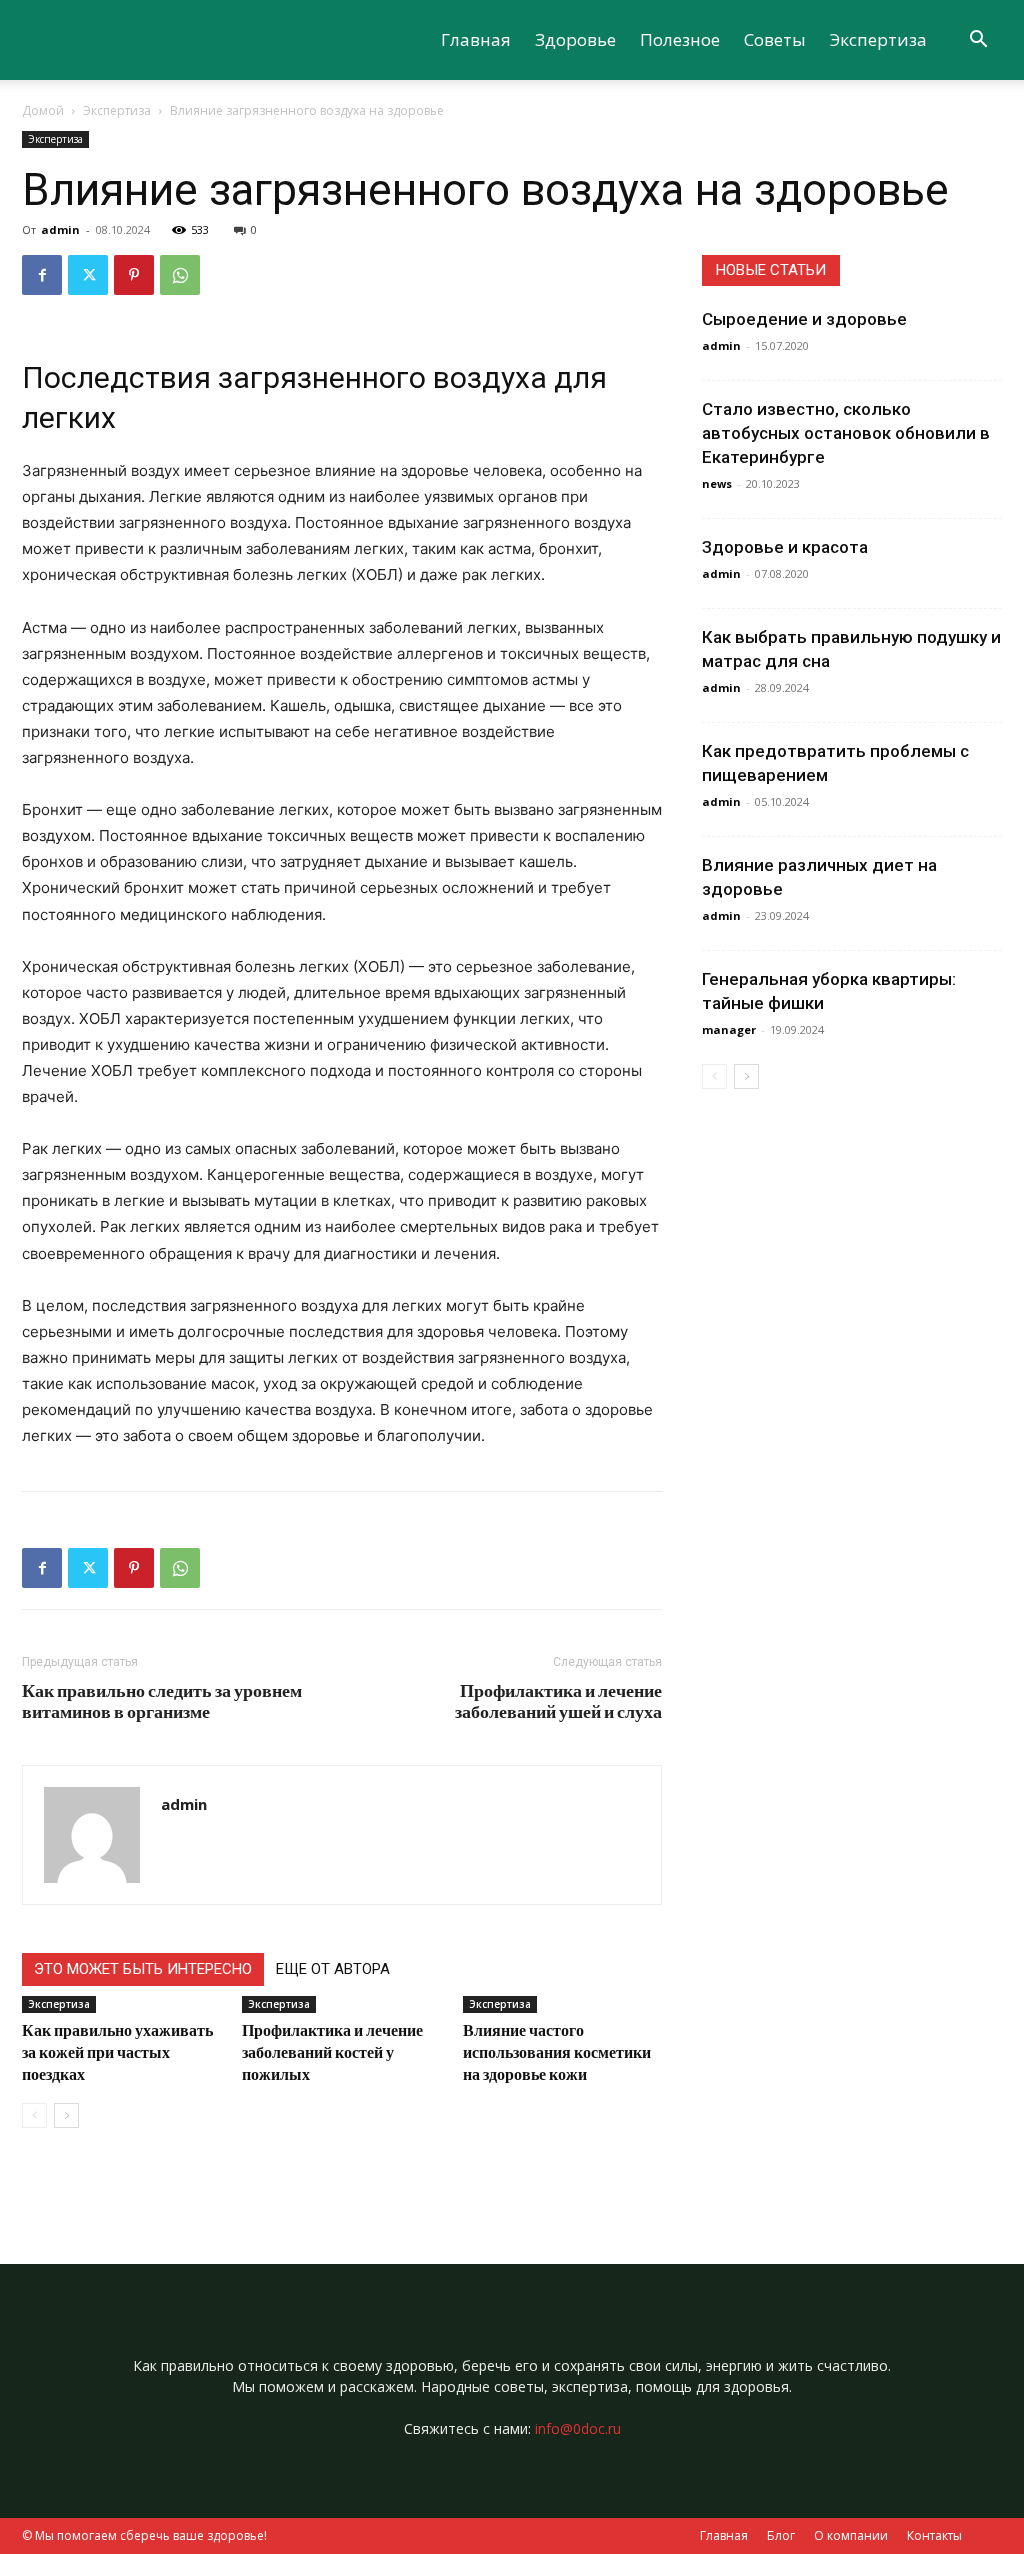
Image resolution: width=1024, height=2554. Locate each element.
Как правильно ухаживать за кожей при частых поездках (117, 2051)
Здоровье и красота (785, 547)
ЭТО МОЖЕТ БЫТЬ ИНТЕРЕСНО (143, 1969)
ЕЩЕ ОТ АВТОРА (333, 1969)
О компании (851, 2535)
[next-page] (66, 2115)
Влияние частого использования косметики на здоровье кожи (557, 2051)
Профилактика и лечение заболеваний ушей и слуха (558, 1701)
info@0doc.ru (578, 2428)
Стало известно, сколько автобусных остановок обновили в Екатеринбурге (846, 433)
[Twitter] (88, 275)
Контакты (934, 2535)
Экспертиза (878, 39)
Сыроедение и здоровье (804, 319)
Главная (476, 39)
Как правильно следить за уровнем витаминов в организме (162, 1701)
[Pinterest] (134, 275)
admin (60, 229)
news (717, 483)
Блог (781, 2535)
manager (729, 1029)
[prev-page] (34, 2115)
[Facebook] (42, 275)
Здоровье (575, 39)
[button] (978, 41)
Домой (43, 110)
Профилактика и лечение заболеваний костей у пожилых (332, 2051)
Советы (775, 39)
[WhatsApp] (180, 275)
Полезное (680, 39)
